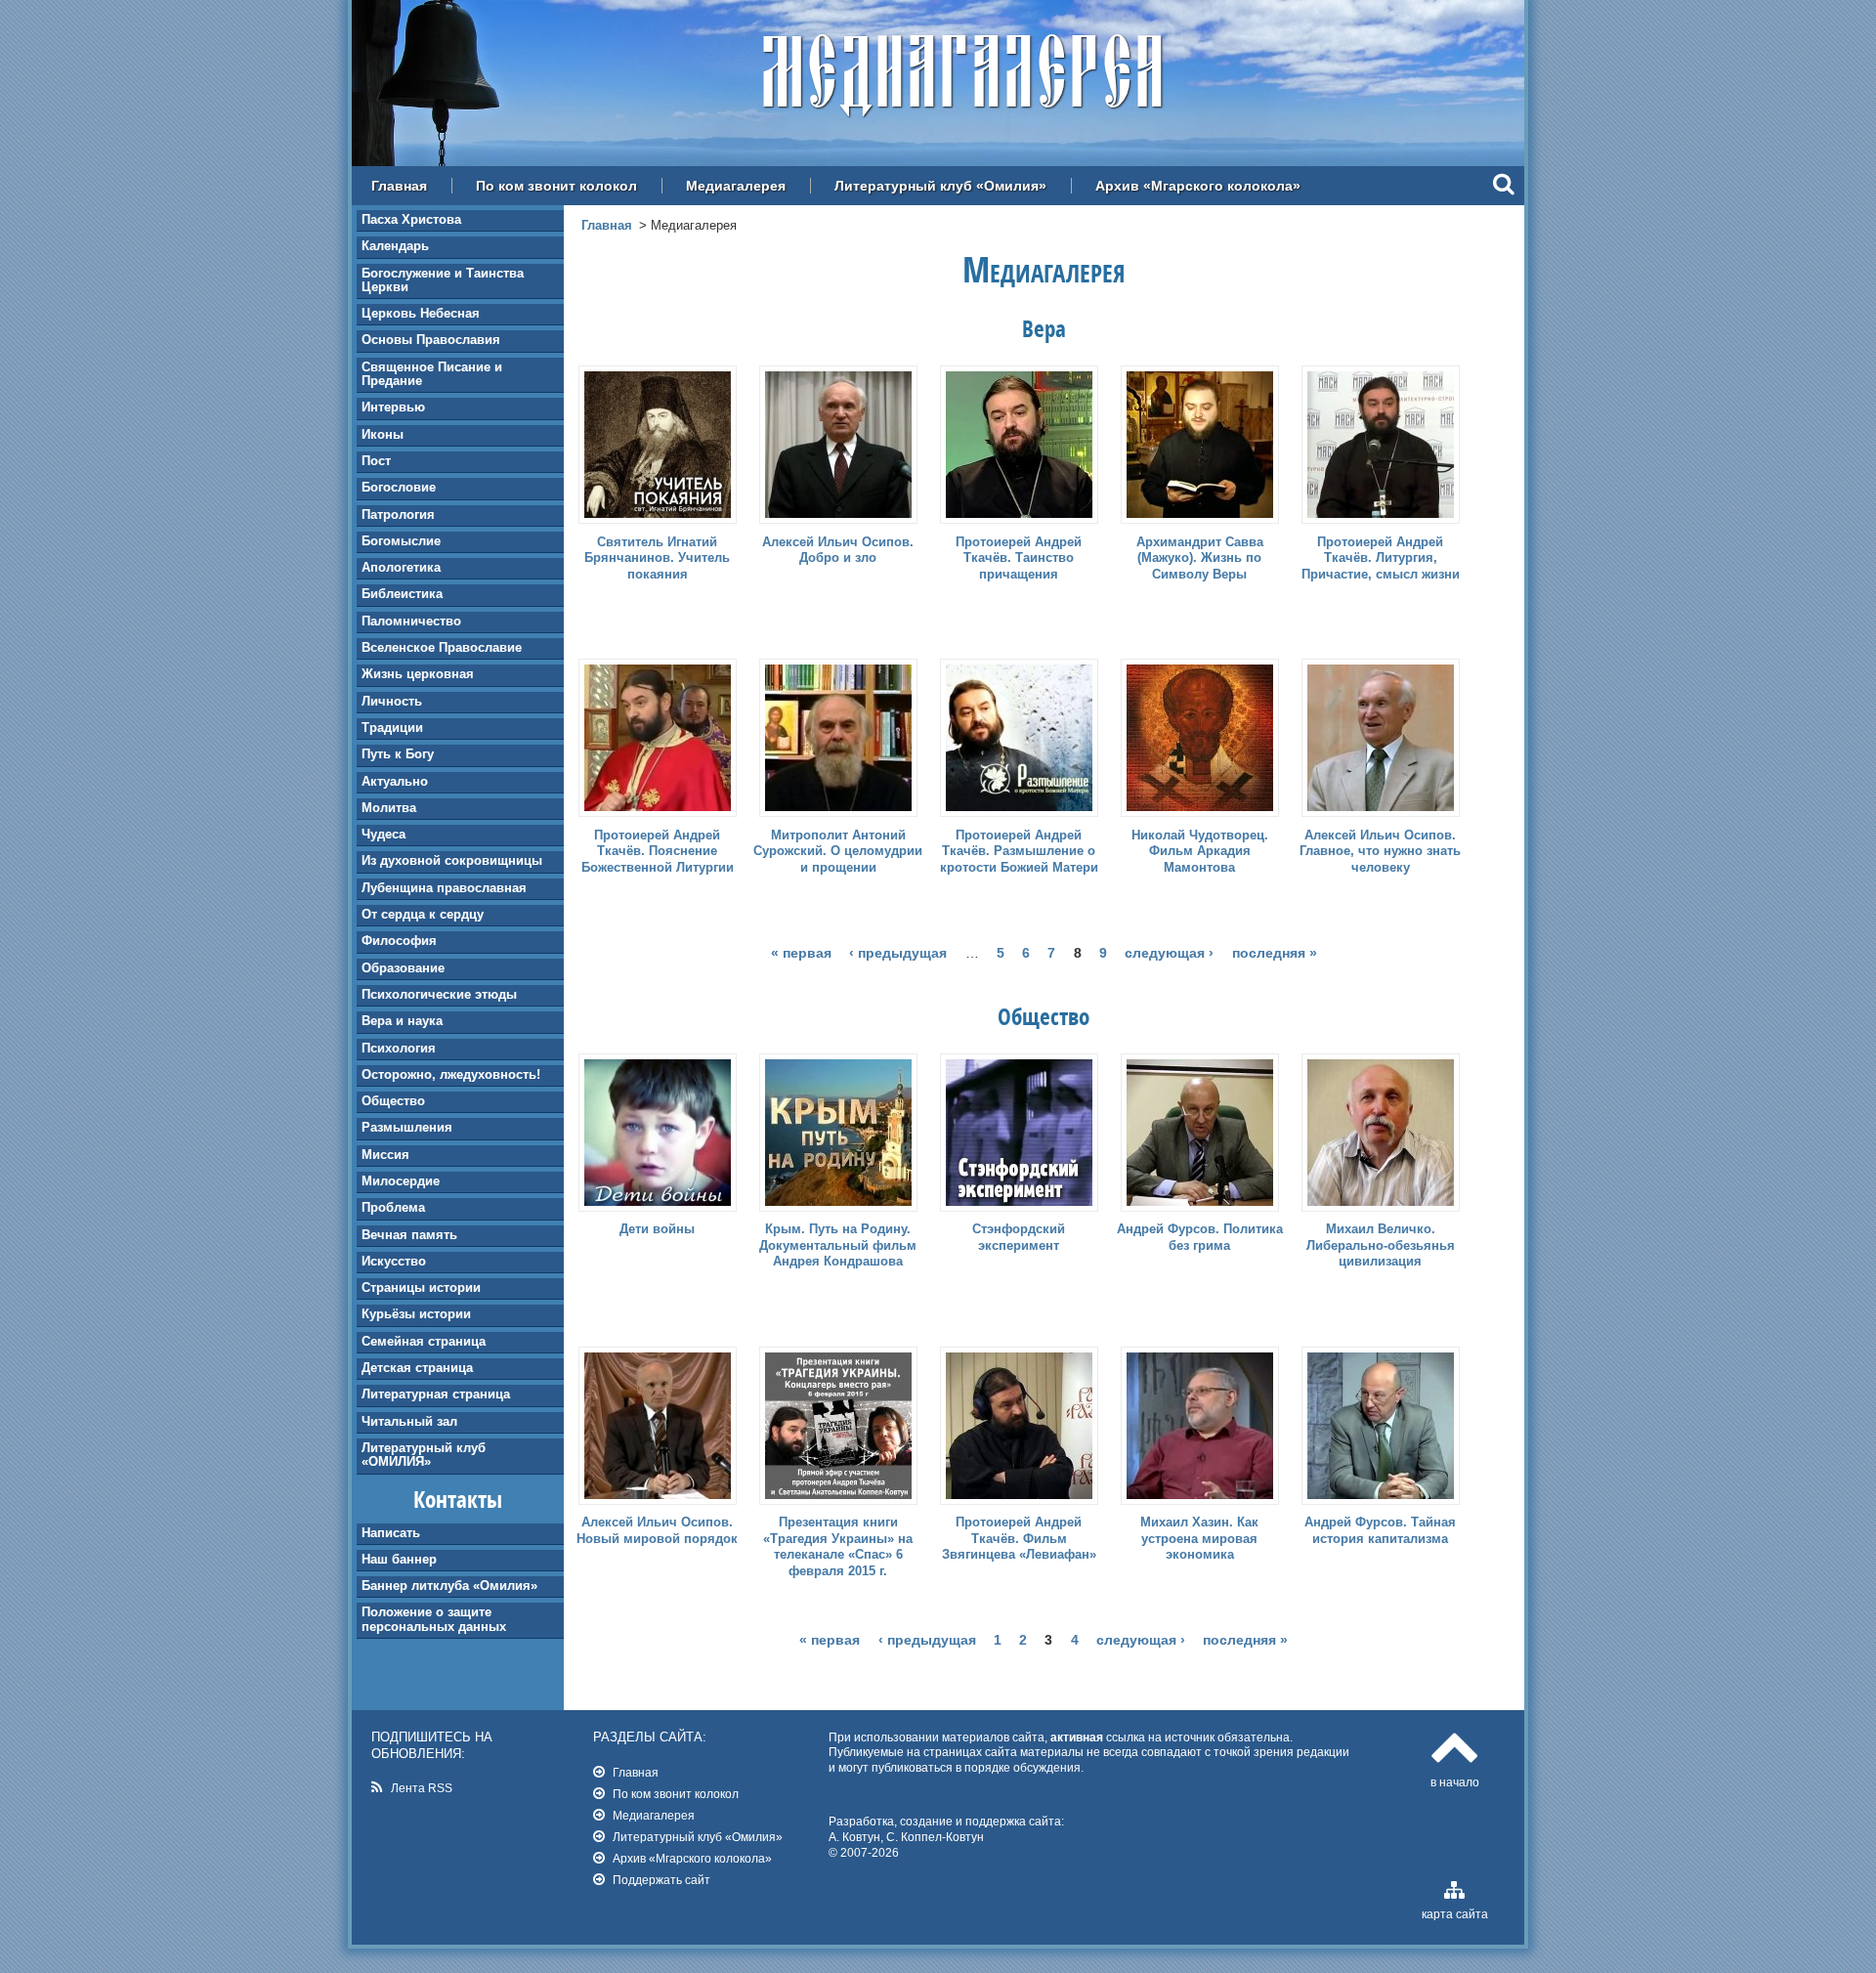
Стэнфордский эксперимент (1019, 1237)
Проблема (393, 1207)
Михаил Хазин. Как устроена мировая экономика (1199, 1539)
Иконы (383, 434)
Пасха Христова (411, 219)
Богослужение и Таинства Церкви (443, 280)
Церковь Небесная (421, 313)
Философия (399, 941)
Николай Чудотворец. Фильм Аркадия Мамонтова (1200, 852)
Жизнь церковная (418, 674)
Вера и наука (402, 1021)
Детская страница (417, 1368)
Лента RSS (422, 1788)
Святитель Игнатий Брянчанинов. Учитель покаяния (657, 558)
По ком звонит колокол (556, 186)
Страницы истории (421, 1287)
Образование (403, 968)
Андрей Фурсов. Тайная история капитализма (1380, 1530)
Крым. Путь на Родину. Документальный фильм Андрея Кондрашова (838, 1245)
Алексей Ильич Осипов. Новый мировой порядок (657, 1530)
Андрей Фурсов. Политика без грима (1200, 1237)
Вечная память (409, 1235)
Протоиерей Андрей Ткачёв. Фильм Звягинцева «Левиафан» (1019, 1539)
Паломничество (411, 621)
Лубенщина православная (444, 888)
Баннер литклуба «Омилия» (449, 1586)
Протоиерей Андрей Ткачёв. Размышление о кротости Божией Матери (1019, 852)
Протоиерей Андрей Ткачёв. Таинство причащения (1019, 558)
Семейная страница (424, 1341)
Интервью (393, 407)
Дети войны (657, 1229)
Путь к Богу (398, 754)
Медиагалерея (736, 186)
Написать (391, 1533)
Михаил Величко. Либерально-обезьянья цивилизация (1381, 1245)
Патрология (398, 515)
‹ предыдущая (898, 953)
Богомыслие (401, 541)
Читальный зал (409, 1421)
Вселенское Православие (442, 647)
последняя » (1275, 953)
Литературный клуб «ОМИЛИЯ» (424, 1455)
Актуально (395, 781)
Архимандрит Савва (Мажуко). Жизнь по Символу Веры (1200, 558)
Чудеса (384, 834)
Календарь (395, 246)
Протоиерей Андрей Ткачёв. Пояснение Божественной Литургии (658, 852)
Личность (392, 701)
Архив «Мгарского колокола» (1198, 186)
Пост (376, 461)
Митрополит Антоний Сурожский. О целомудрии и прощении (838, 852)
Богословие (399, 487)
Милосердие (401, 1181)
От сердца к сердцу (423, 914)
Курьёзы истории (416, 1314)
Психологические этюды (439, 994)
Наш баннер (399, 1559)
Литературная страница (436, 1394)
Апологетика (401, 567)
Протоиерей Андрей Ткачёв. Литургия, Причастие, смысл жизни (1381, 558)
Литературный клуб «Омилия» (940, 186)
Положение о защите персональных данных (434, 1619)
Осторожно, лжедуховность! (451, 1074)
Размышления (407, 1127)
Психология (399, 1048)
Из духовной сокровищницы (452, 860)
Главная (399, 186)
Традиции (392, 728)
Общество (393, 1101)
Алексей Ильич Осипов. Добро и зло (838, 550)
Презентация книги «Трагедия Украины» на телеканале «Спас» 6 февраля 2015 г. (838, 1547)
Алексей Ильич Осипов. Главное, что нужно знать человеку (1380, 852)
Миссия (385, 1155)
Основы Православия (431, 340)
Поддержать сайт (661, 1880)
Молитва (389, 808)
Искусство (394, 1261)
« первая (801, 953)
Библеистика (402, 594)
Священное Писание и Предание (432, 374)
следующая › (1169, 953)
